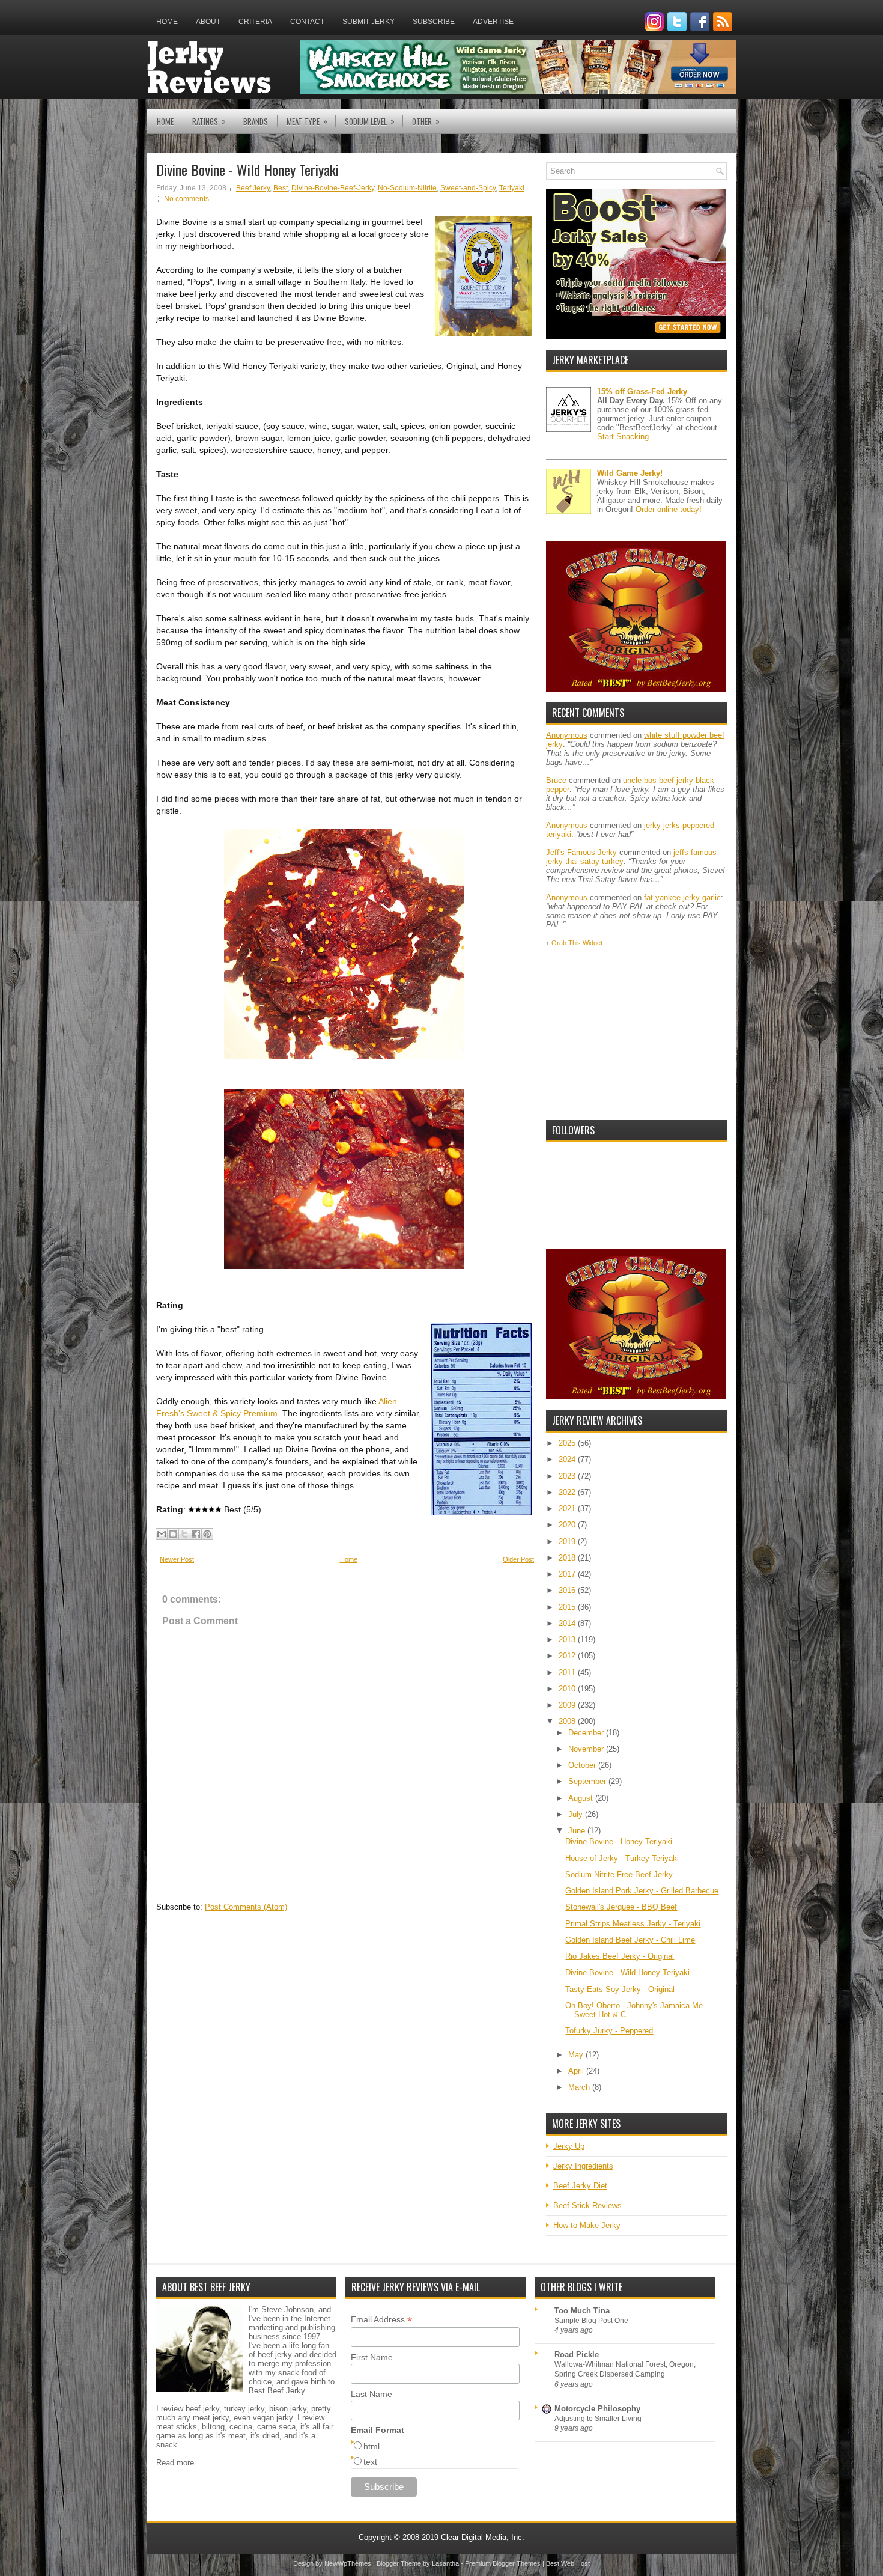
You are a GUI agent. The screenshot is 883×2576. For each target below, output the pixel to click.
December (587, 1733)
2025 (568, 1443)
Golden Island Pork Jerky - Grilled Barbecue (642, 1891)
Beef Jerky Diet (580, 2186)
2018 (568, 1558)
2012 (568, 1656)
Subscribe (434, 22)
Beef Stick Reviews (587, 2206)
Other (426, 121)
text (370, 2462)
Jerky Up (569, 2146)
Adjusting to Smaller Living (598, 2419)
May (577, 2055)
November (587, 1749)
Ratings (209, 121)
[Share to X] (184, 1534)
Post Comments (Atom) (246, 1907)
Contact (307, 22)
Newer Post (177, 1559)
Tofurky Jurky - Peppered (609, 2031)
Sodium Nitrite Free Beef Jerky (619, 1874)
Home (167, 22)
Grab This (567, 943)
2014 (568, 1623)
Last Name (372, 2394)
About (208, 22)
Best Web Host (568, 2563)
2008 (568, 1721)
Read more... (179, 2463)
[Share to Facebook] (196, 1534)
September (588, 1781)
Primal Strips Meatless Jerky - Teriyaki (633, 1924)
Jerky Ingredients (583, 2166)
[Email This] (162, 1534)
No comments (187, 199)
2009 (568, 1705)
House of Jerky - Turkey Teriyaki (622, 1858)
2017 (568, 1574)
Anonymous (567, 735)
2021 (568, 1509)
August (582, 1798)
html (372, 2446)
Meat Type (307, 121)
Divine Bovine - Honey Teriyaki (619, 1841)
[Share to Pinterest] (207, 1534)
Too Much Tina (582, 2311)
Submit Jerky (369, 22)
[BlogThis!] (173, 1534)
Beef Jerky (253, 188)
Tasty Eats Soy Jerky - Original (620, 1989)
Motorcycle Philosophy (597, 2409)
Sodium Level (370, 121)
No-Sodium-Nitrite (407, 188)
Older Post (518, 1559)
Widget (593, 943)
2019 (568, 1542)
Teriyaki (512, 188)
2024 (568, 1459)
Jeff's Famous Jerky (581, 852)
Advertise (493, 22)
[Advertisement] (636, 1034)
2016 (568, 1590)
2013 (568, 1640)
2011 (568, 1673)
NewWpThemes (348, 2563)
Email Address (381, 2320)
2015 (568, 1607)
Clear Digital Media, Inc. (483, 2537)
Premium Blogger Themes (503, 2563)
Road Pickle (577, 2355)
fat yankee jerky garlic (682, 897)
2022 (568, 1492)
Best (281, 188)
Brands (256, 121)
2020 (568, 1525)
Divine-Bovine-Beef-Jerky (333, 188)
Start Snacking (623, 437)
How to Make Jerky (587, 2225)
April (577, 2071)
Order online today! (669, 509)
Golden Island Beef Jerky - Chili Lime (630, 1940)
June (578, 1831)
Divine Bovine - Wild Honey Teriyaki (247, 169)
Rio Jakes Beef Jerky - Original (620, 1956)
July (577, 1814)
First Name (372, 2357)
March (580, 2087)
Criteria (255, 22)
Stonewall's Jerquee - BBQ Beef (621, 1907)
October (583, 1765)
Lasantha (445, 2563)
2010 (568, 1689)
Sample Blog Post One (591, 2321)
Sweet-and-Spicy (468, 188)
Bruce (556, 780)
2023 (568, 1476)
